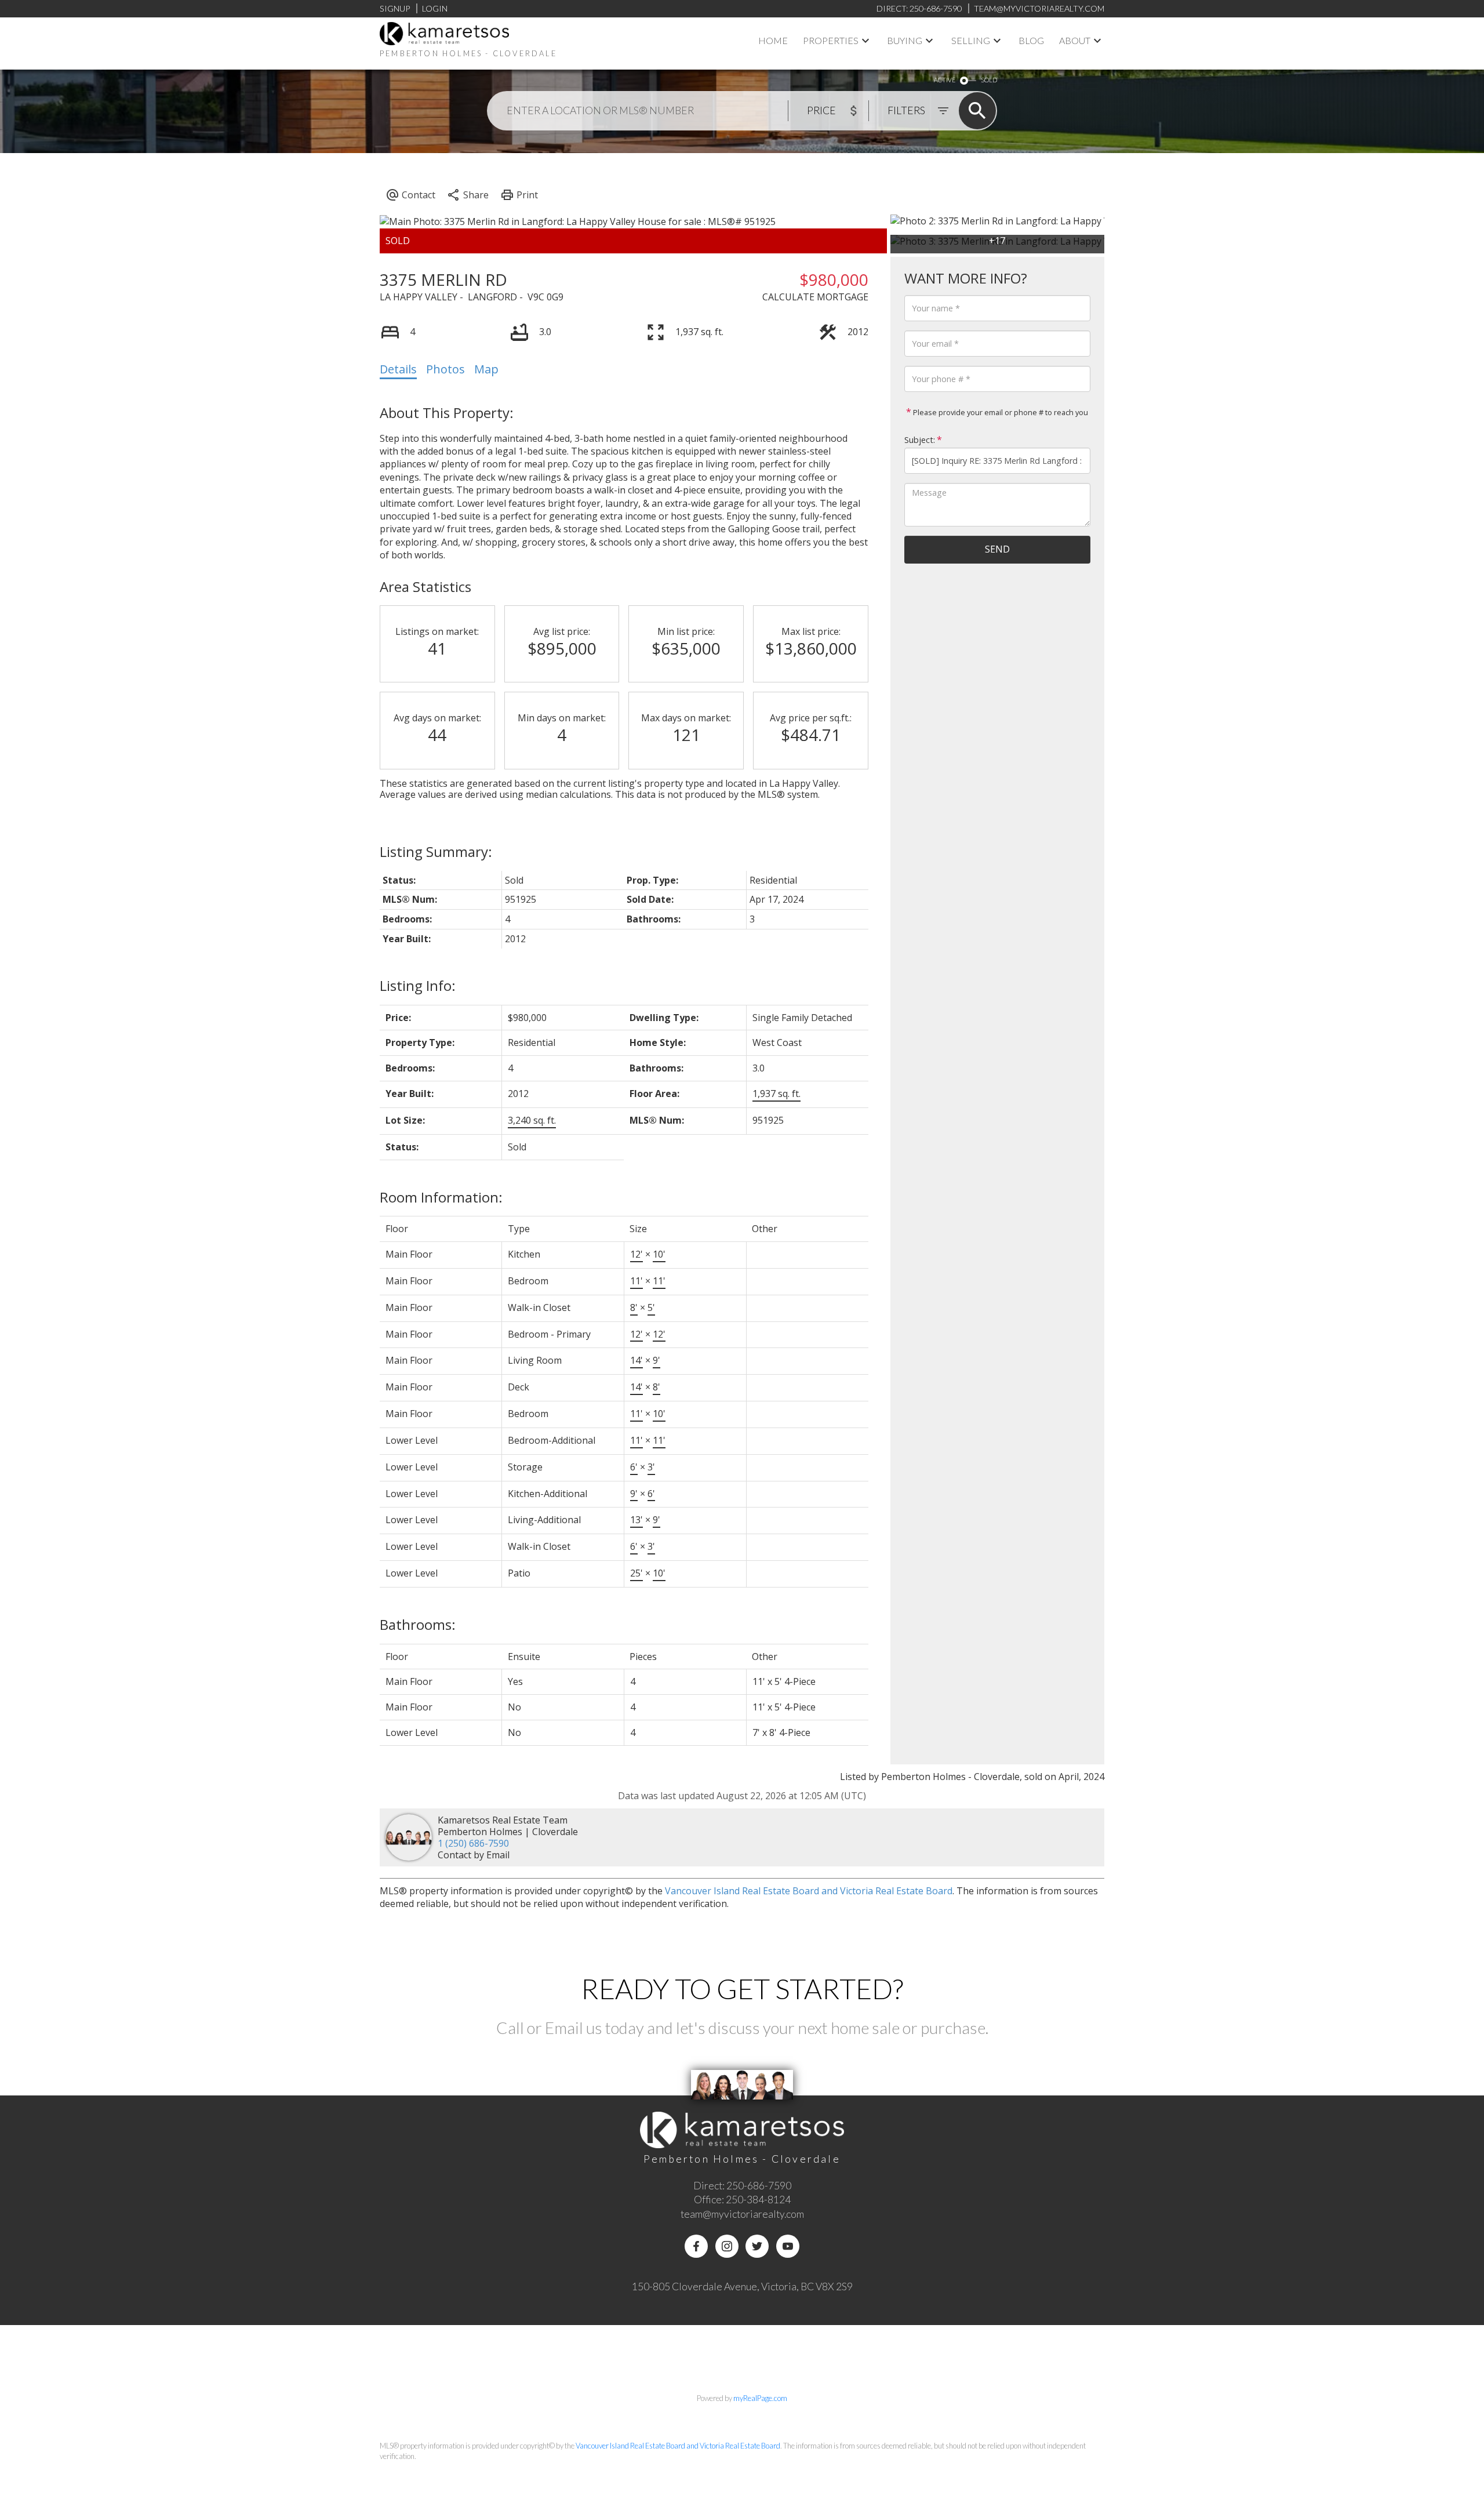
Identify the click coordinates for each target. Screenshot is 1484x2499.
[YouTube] (788, 2246)
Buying (905, 40)
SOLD (989, 80)
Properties (831, 40)
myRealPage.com (760, 2398)
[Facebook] (696, 2246)
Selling (971, 40)
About (1075, 40)
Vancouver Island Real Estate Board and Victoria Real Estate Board (809, 1891)
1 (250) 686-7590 (473, 1843)
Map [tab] (486, 369)
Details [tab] (398, 369)
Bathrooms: (418, 1624)
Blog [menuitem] (1031, 40)
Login (435, 8)
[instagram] (727, 2246)
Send (997, 549)
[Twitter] (757, 2246)
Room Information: (441, 1197)
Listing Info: (418, 985)
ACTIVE (945, 80)
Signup (395, 8)
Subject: (920, 440)
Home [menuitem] (773, 40)
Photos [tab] (445, 369)
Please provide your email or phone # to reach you (1000, 412)
